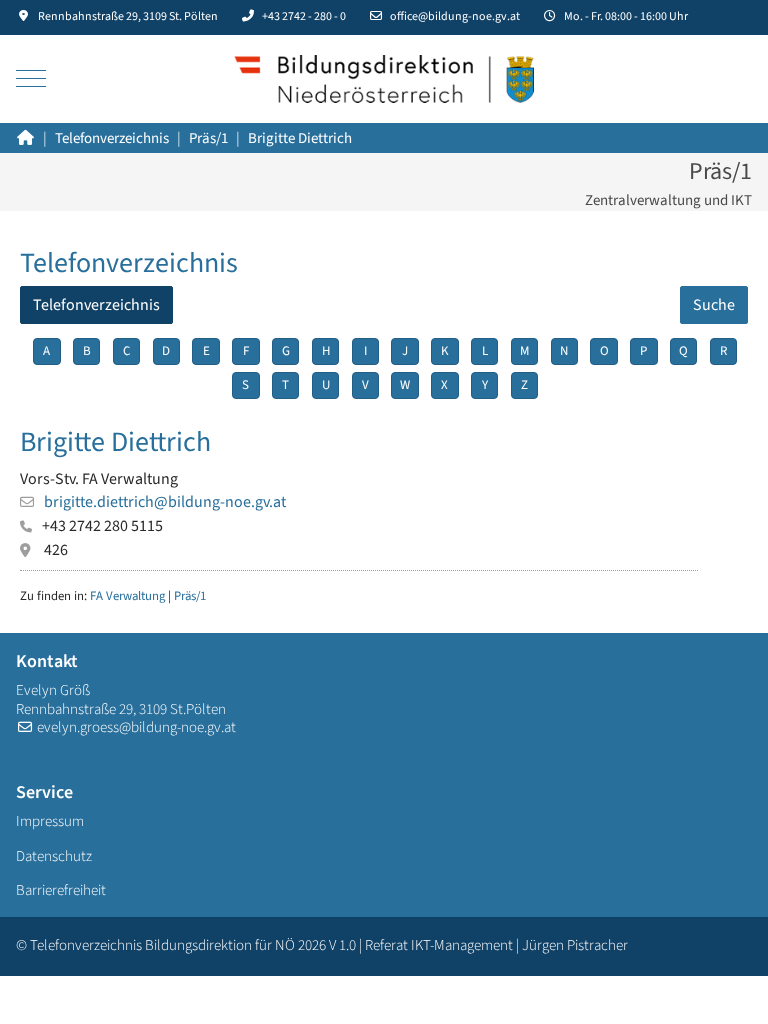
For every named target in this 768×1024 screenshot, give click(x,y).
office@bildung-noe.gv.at (455, 16)
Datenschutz (54, 856)
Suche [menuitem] (714, 305)
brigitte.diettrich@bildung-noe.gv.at (165, 502)
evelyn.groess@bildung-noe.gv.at (136, 727)
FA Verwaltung (127, 596)
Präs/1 (190, 596)
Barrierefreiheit (61, 890)
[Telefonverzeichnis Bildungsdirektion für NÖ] (384, 79)
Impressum (50, 821)
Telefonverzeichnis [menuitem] (96, 305)
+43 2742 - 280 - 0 (304, 16)
